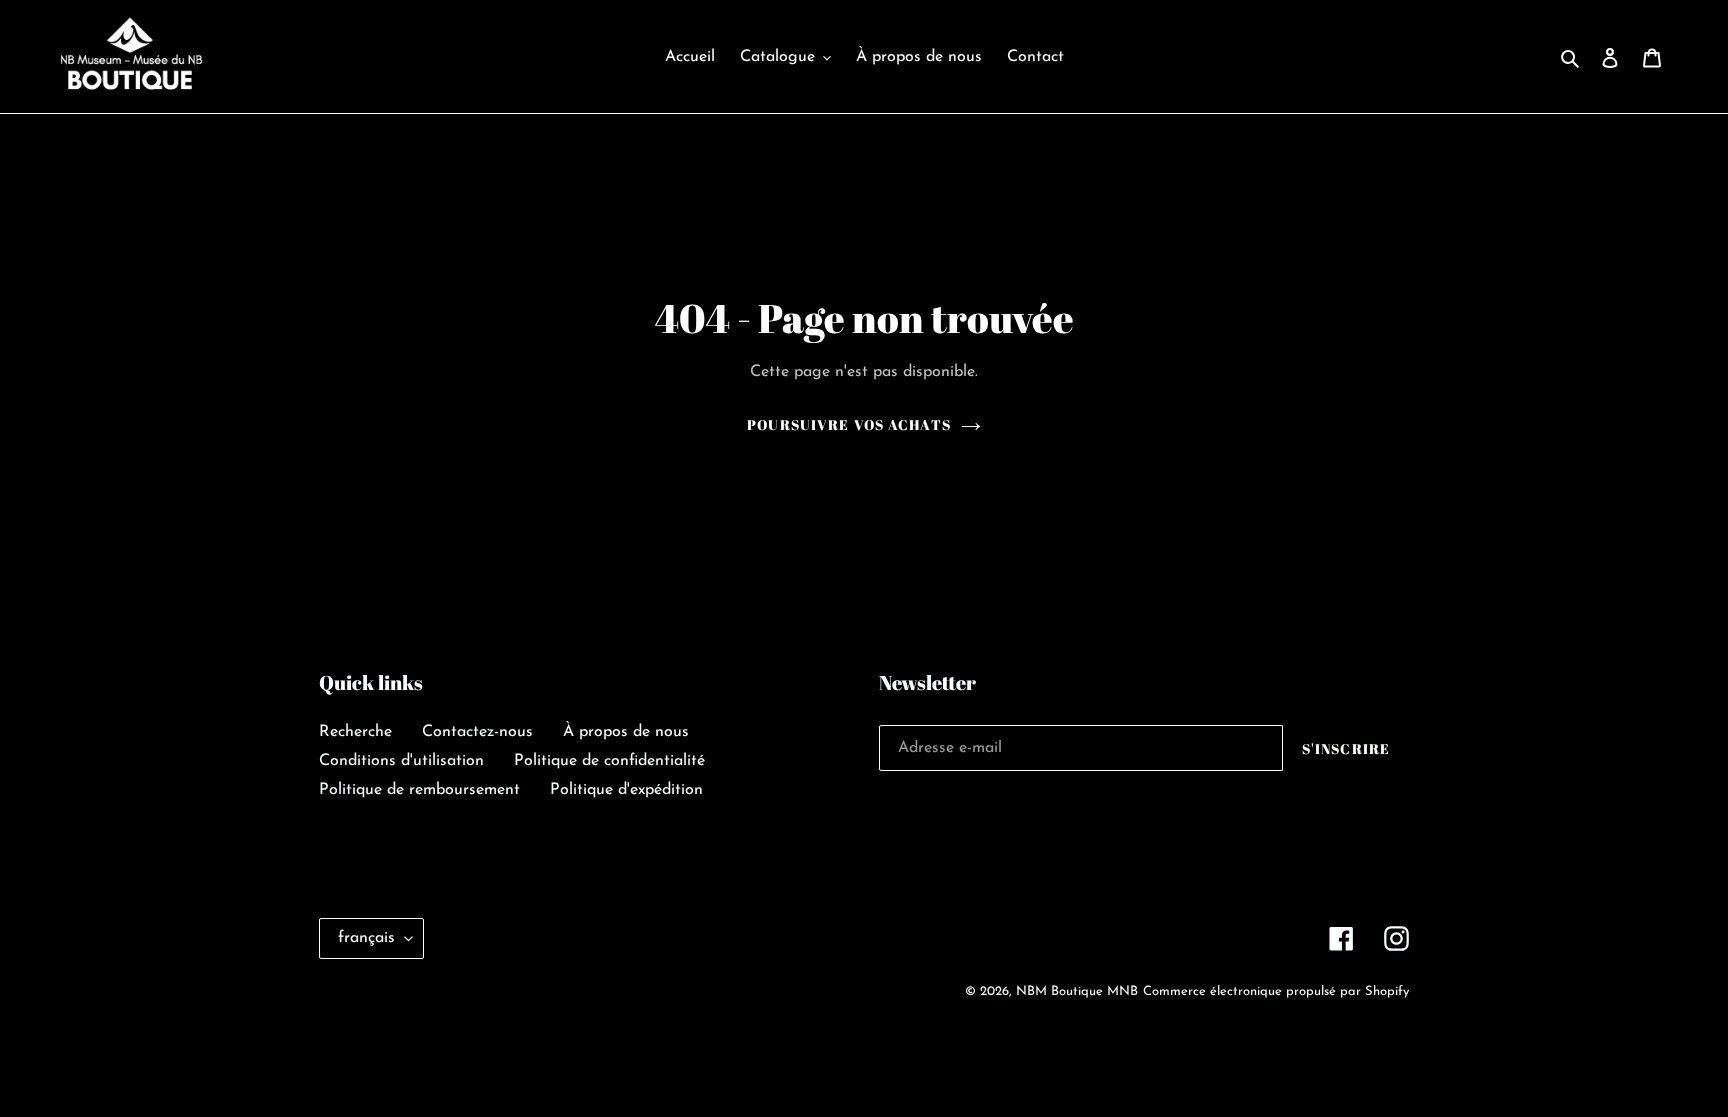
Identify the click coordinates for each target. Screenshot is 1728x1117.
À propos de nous (626, 732)
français (366, 938)
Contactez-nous (477, 732)
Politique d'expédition (626, 790)
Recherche (355, 732)
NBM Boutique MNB (1077, 991)
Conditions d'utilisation (401, 761)
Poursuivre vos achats (849, 424)
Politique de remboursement (419, 790)
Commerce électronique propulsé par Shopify (1276, 991)
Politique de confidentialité (609, 761)
